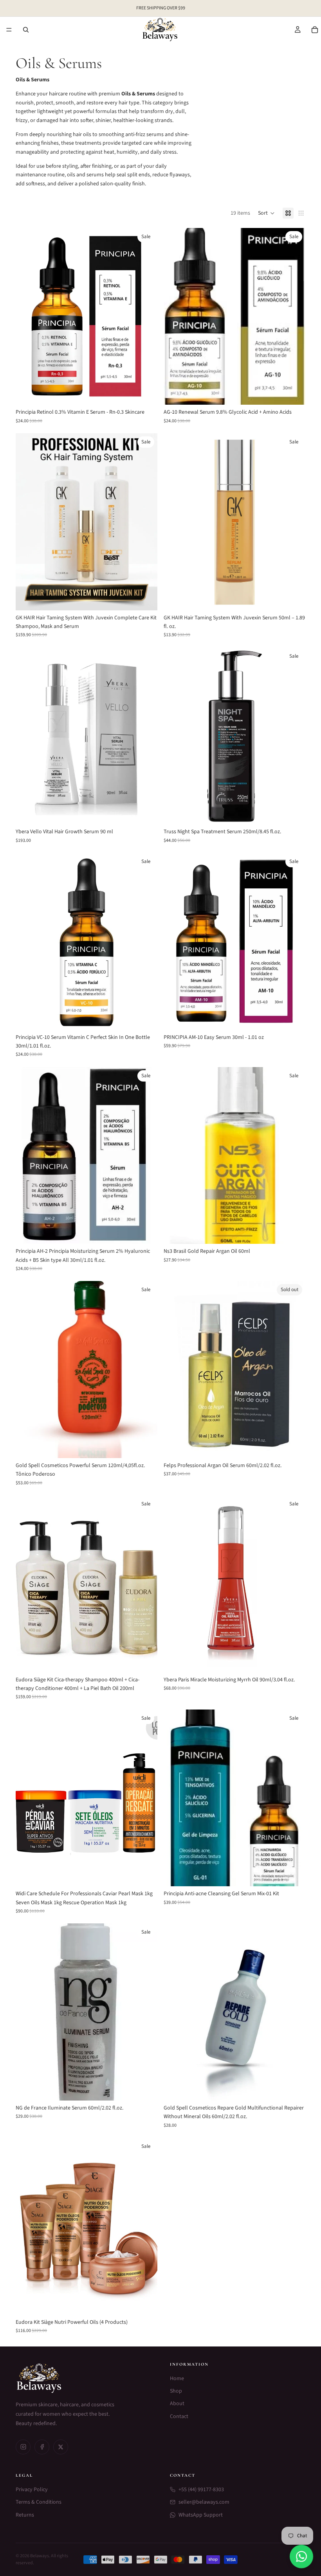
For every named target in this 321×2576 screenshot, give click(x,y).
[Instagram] (23, 2447)
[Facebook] (42, 2447)
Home (177, 2379)
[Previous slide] (27, 316)
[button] (266, 213)
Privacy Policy (32, 2490)
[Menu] (9, 30)
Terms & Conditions (39, 2502)
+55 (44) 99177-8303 (201, 2490)
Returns (25, 2515)
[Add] (145, 393)
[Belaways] (83, 2378)
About (177, 2404)
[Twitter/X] (61, 2447)
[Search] (26, 30)
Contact (179, 2416)
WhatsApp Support (201, 2515)
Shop (176, 2391)
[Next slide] (146, 316)
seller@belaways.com (204, 2502)
